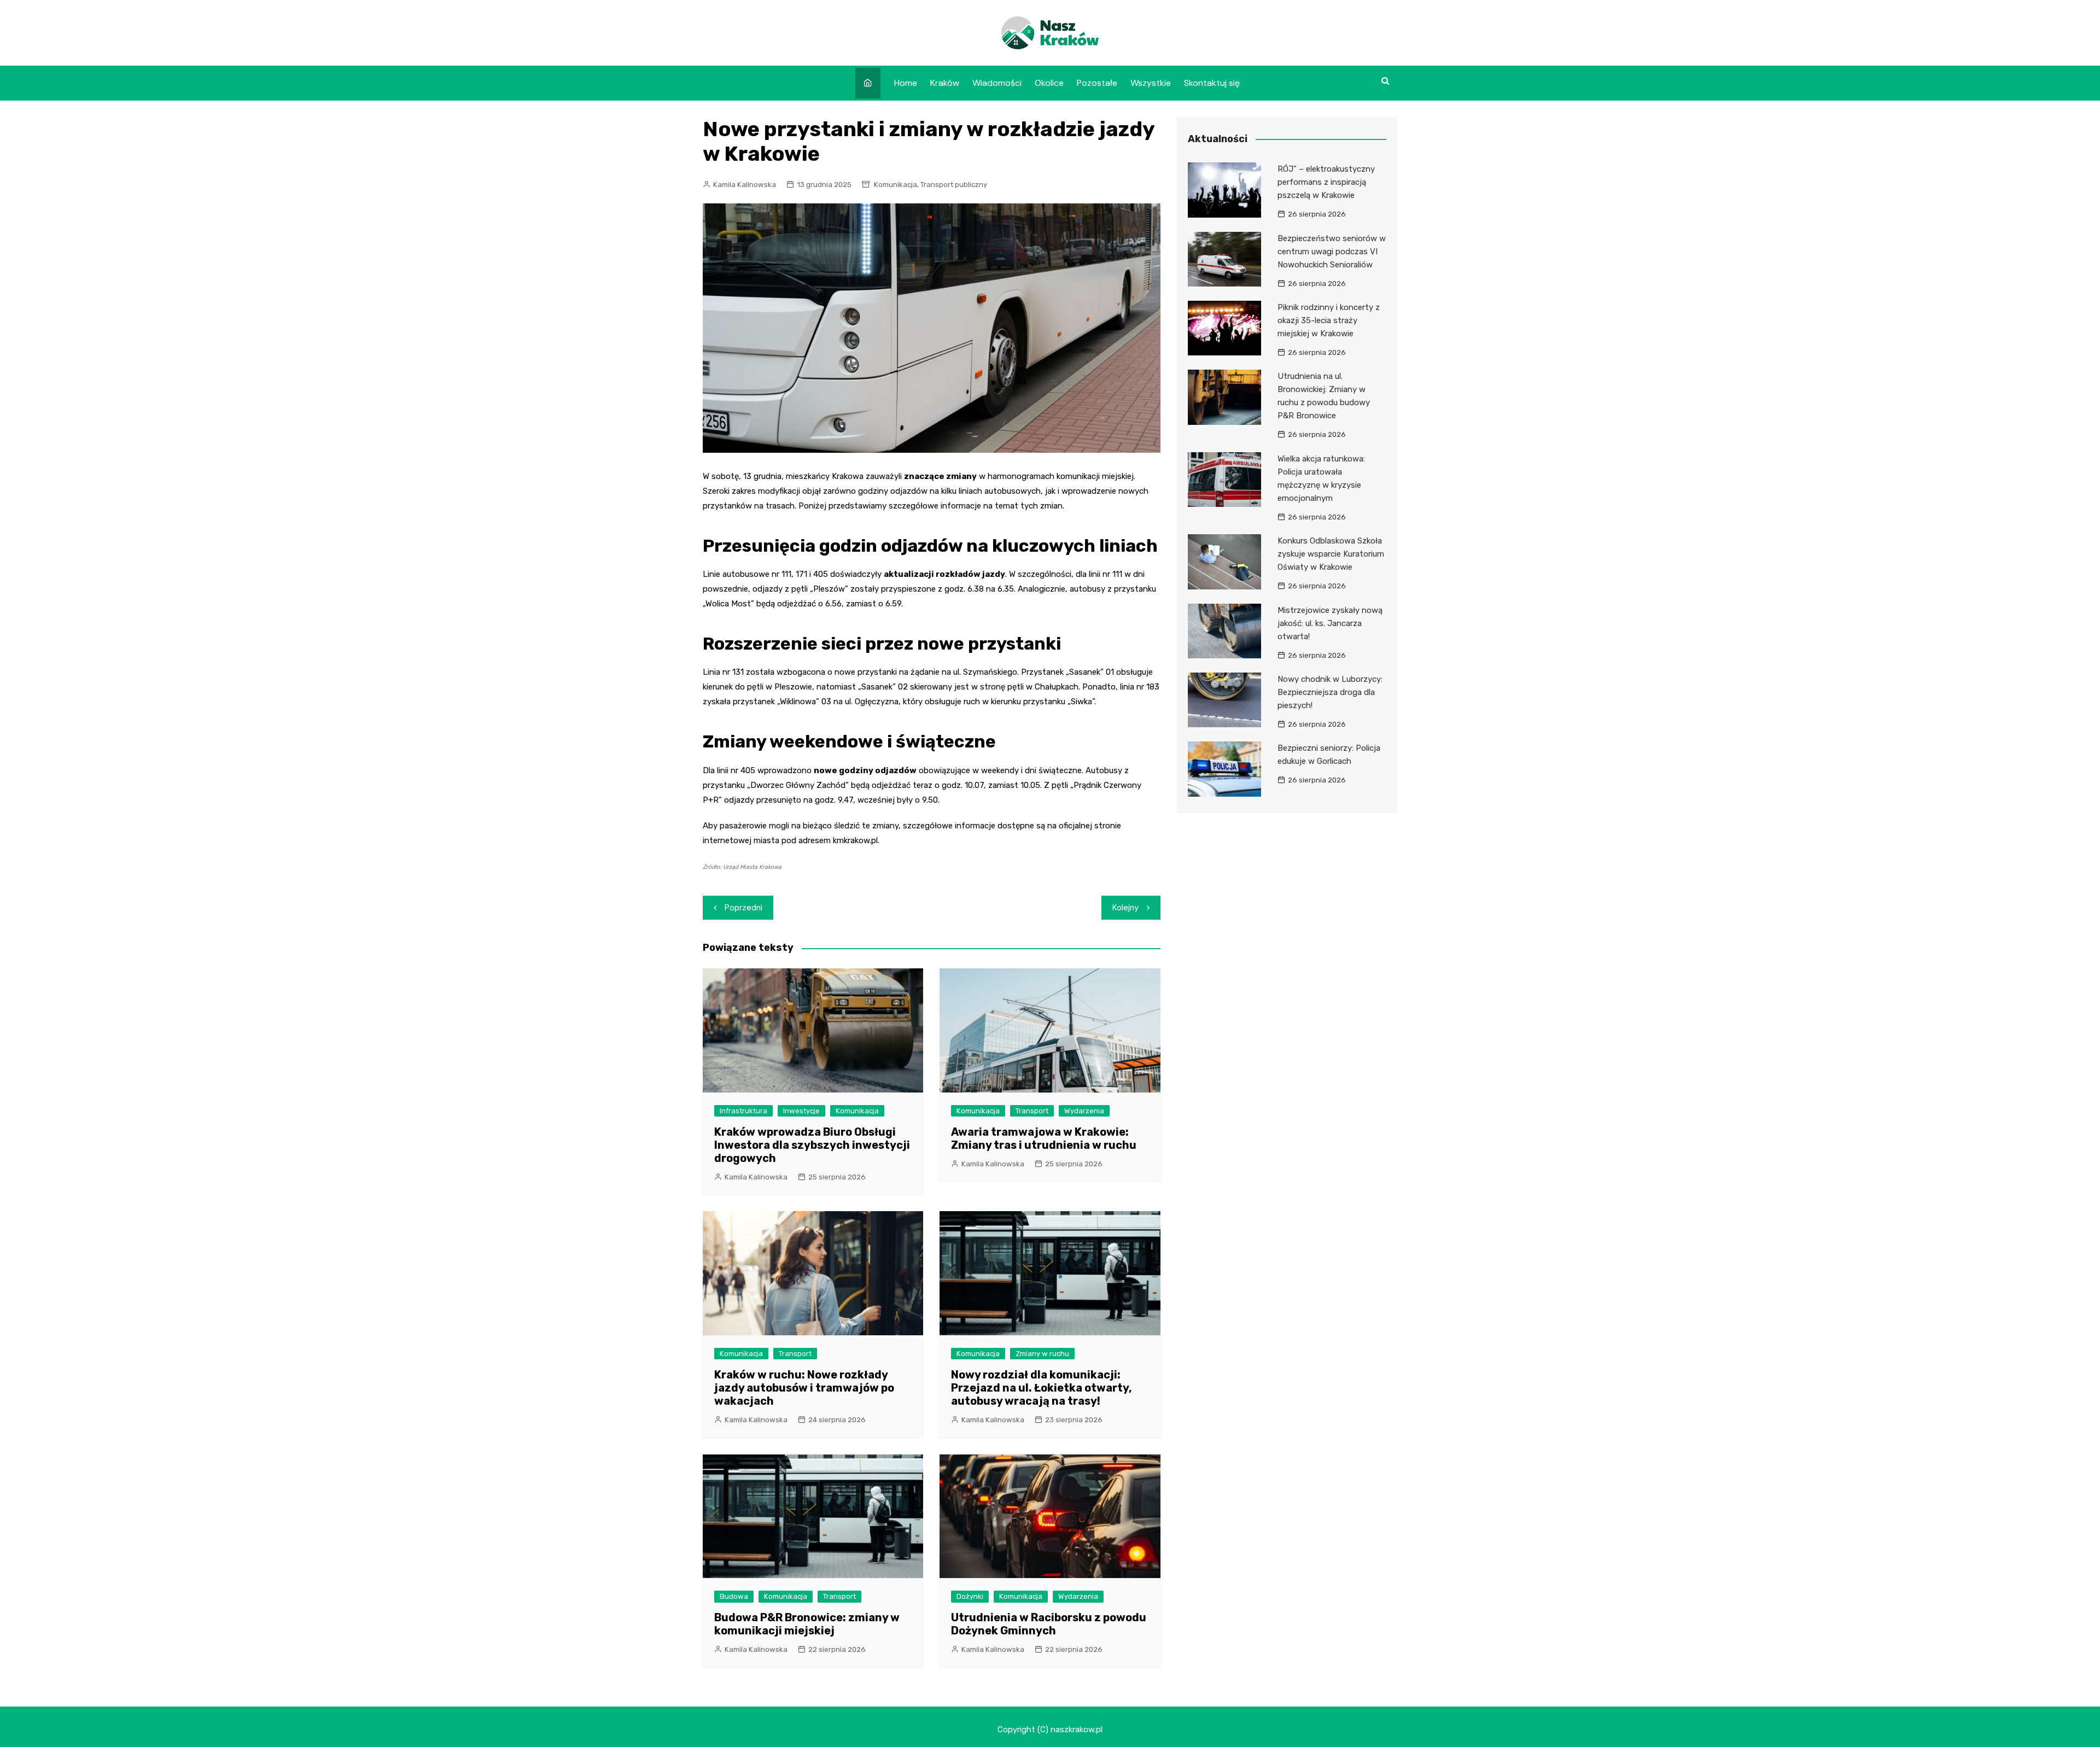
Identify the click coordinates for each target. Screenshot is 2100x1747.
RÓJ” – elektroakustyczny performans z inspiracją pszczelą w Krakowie (1326, 182)
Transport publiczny (954, 185)
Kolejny (1125, 908)
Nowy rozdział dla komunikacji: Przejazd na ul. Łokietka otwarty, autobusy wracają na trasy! (1042, 1388)
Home (906, 83)
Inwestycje (801, 1111)
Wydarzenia (1084, 1111)
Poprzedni (743, 908)
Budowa (734, 1596)
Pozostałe (1097, 83)
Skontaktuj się (1212, 83)
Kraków (945, 83)
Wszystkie (1151, 83)
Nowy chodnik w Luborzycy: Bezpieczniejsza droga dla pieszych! (1330, 692)
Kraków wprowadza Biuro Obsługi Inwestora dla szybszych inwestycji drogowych (812, 1145)
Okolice (1049, 83)
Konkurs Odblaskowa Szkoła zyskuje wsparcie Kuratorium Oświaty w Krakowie (1331, 554)
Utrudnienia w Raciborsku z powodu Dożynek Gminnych (1049, 1624)
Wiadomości (997, 83)
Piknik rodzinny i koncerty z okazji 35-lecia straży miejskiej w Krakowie (1329, 320)
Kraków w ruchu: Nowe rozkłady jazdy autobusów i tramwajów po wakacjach (804, 1388)
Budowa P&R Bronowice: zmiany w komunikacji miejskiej (807, 1624)
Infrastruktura (743, 1111)
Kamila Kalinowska (745, 185)
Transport (1032, 1111)
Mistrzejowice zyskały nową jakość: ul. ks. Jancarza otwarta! (1330, 623)
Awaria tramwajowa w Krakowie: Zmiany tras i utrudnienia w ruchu (1044, 1138)
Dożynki (970, 1596)
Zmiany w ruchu (1042, 1354)
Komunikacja (896, 185)
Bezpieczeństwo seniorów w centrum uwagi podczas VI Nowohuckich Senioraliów (1332, 252)
